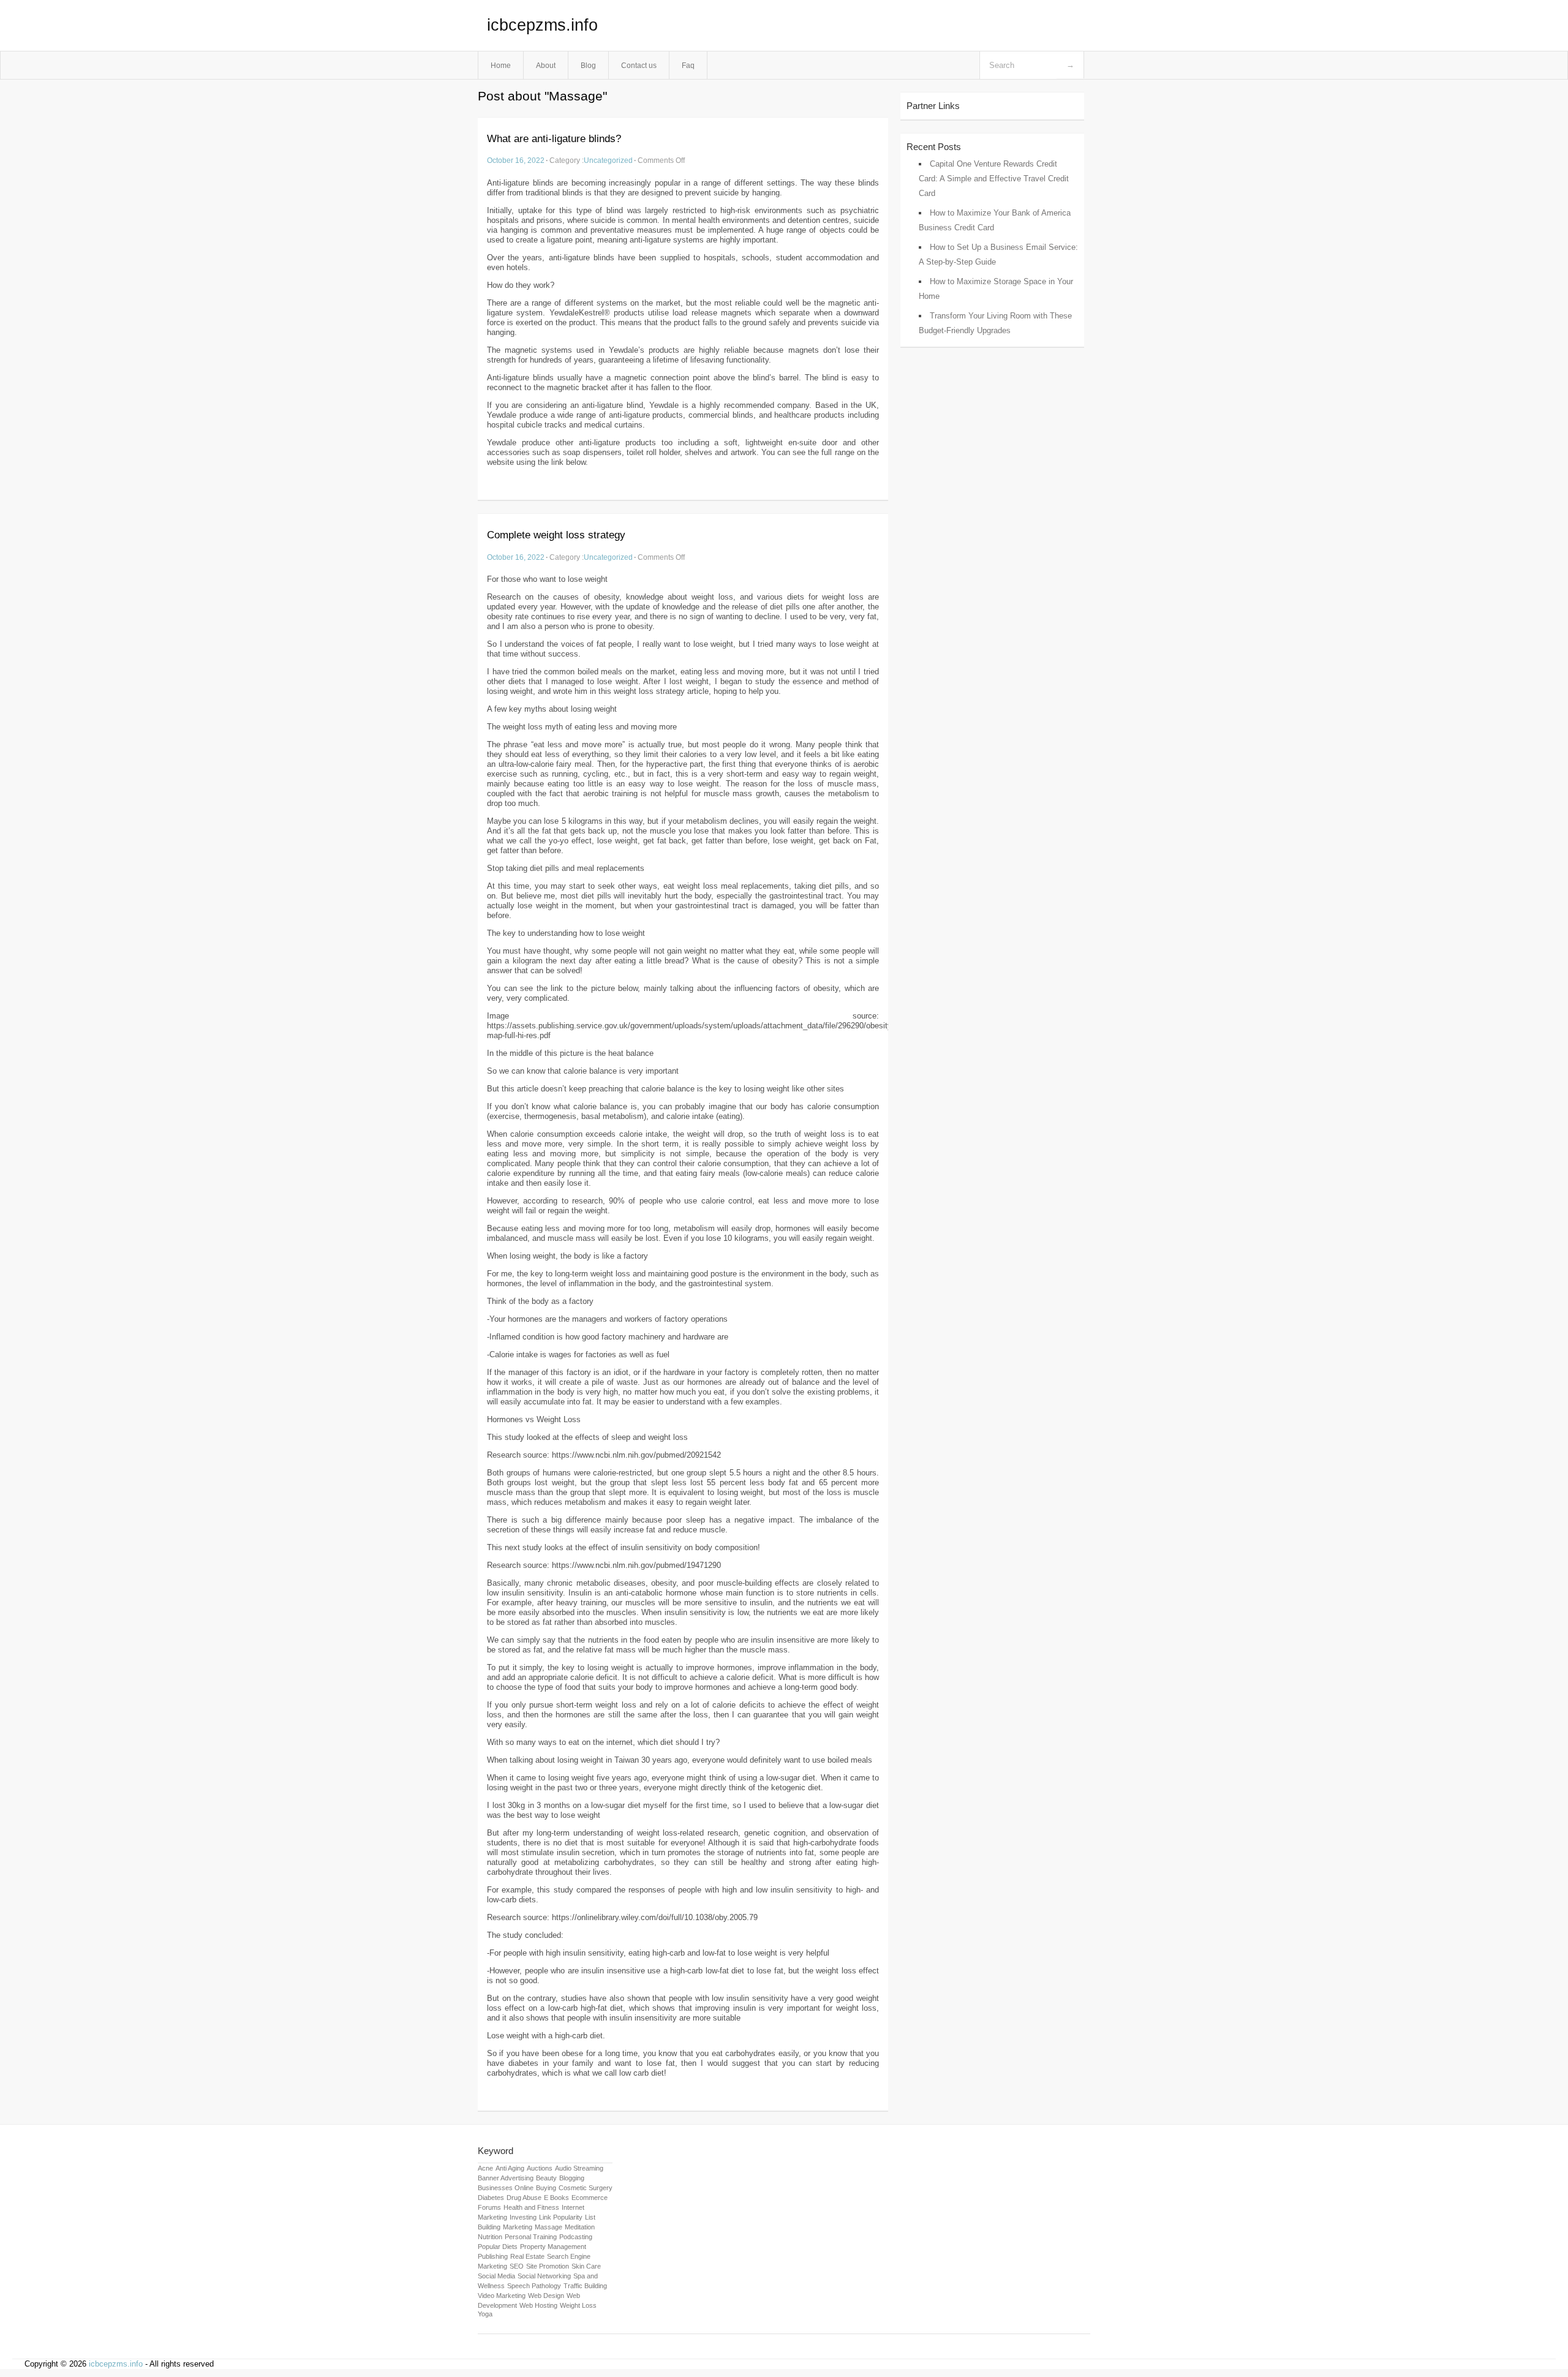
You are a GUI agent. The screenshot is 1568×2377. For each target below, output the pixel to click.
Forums (489, 2207)
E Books (556, 2198)
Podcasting (576, 2237)
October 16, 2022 (516, 160)
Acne (485, 2168)
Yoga (485, 2314)
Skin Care (586, 2266)
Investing (523, 2217)
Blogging (572, 2178)
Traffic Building (585, 2286)
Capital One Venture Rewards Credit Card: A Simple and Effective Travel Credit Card (994, 179)
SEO (517, 2266)
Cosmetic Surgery (586, 2188)
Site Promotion (548, 2266)
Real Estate (527, 2256)
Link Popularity (561, 2217)
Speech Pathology (534, 2286)
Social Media (496, 2276)
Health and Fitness (531, 2207)
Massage (548, 2227)
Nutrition (490, 2237)
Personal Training (531, 2237)
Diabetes (491, 2198)
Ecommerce (590, 2198)
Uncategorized (608, 160)
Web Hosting (538, 2305)
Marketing (518, 2227)
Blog (588, 65)
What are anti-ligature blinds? (554, 139)
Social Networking (544, 2276)
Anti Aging (510, 2168)
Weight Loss (578, 2305)
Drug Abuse (524, 2198)
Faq (688, 65)
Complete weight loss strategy (556, 535)
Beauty (546, 2178)
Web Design (546, 2296)
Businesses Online (506, 2188)
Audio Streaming (579, 2168)
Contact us (639, 65)
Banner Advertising (506, 2178)
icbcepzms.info (542, 25)
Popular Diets (498, 2247)
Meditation (580, 2227)
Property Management (553, 2247)
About (546, 65)
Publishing (493, 2256)
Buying (546, 2188)
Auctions (540, 2168)
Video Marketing (502, 2296)
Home (501, 65)
